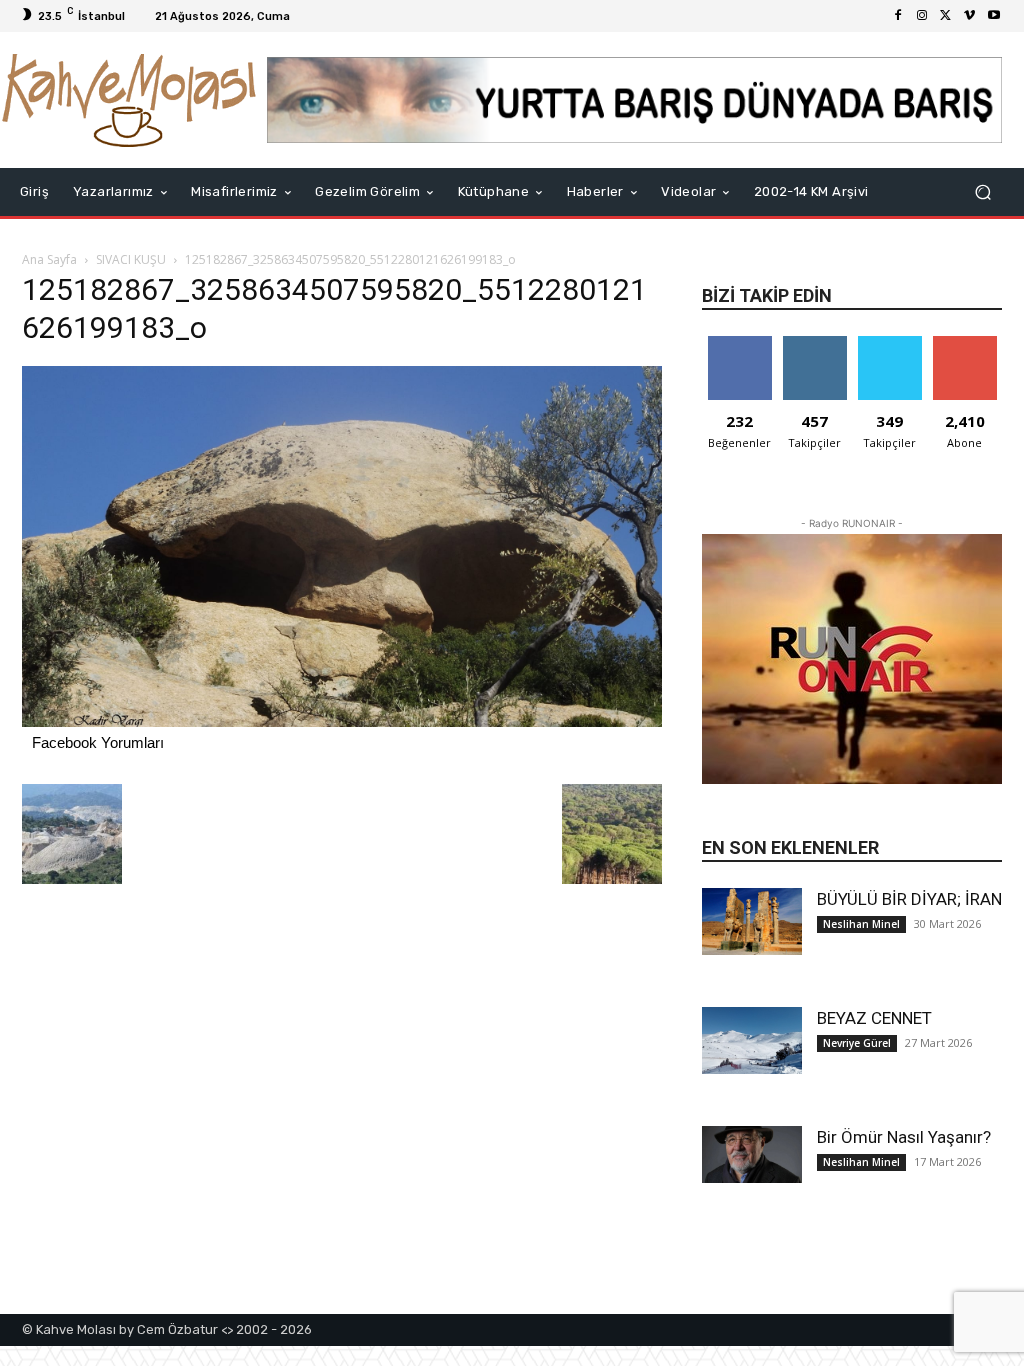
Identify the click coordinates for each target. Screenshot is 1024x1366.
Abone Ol (964, 343)
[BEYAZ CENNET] (752, 1040)
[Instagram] (922, 16)
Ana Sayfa (49, 259)
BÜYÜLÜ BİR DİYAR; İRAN (909, 899)
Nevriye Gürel (857, 1043)
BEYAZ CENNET (874, 1018)
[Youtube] (994, 16)
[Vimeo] (970, 16)
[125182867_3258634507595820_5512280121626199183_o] (342, 721)
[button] (982, 192)
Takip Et (814, 343)
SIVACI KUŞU (131, 259)
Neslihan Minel (861, 924)
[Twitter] (946, 16)
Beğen (740, 343)
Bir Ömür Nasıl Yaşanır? (904, 1137)
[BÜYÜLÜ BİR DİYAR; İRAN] (752, 921)
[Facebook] (898, 16)
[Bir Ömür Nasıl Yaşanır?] (752, 1154)
